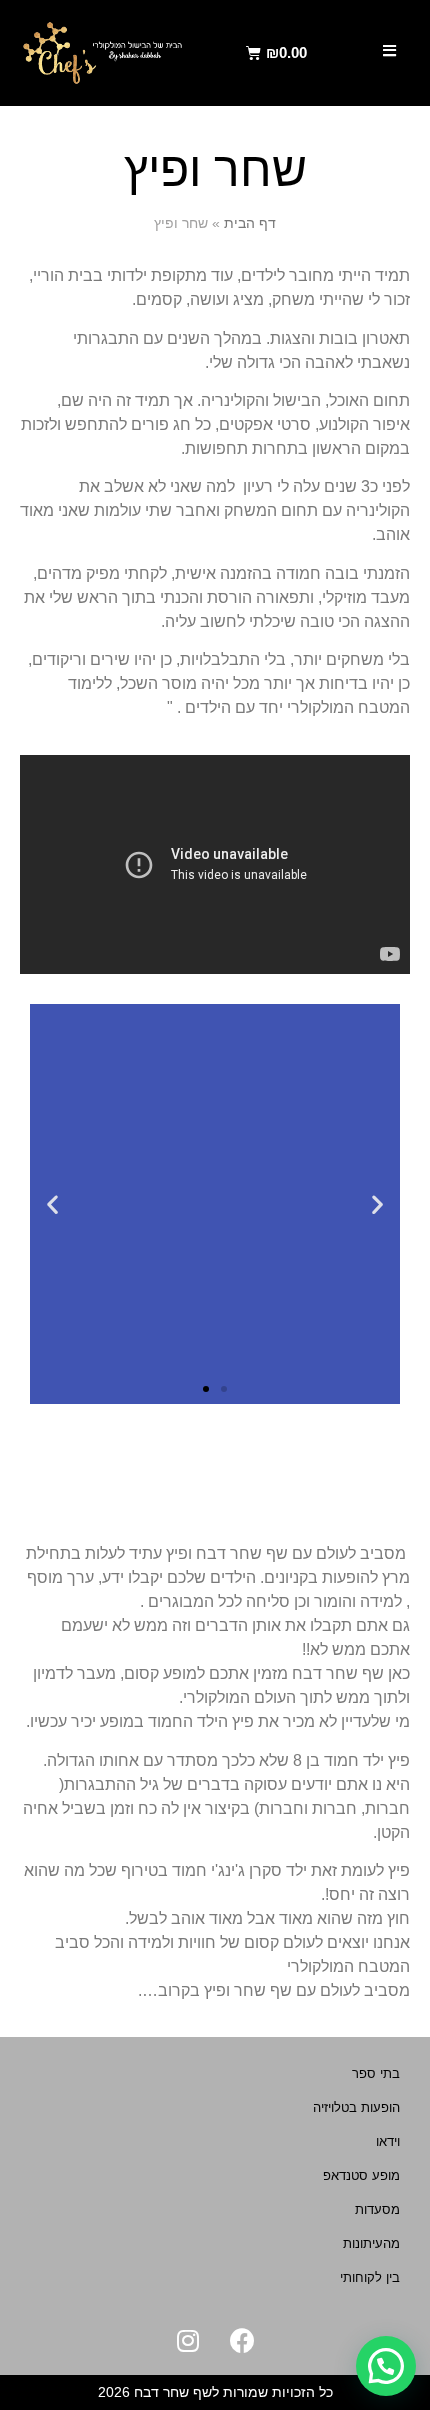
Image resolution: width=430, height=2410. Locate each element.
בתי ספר (376, 2073)
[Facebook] (243, 2340)
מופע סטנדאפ (361, 2175)
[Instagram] (188, 2340)
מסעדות (377, 2209)
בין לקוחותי (370, 2277)
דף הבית (250, 223)
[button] (224, 1389)
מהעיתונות (371, 2243)
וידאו (388, 2141)
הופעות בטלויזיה (356, 2107)
